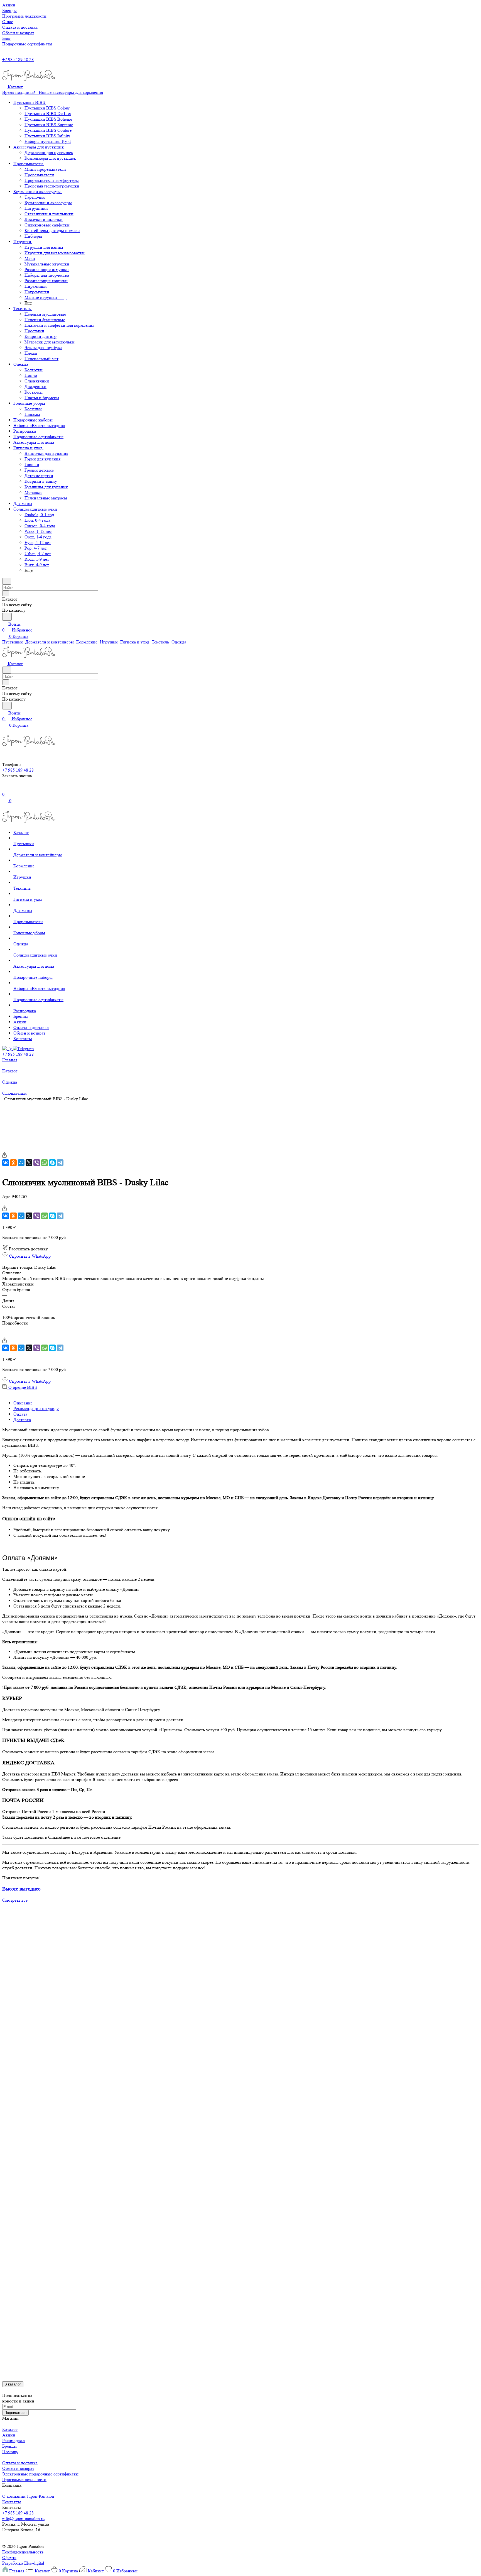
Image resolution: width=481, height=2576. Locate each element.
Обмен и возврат (18, 2468)
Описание (23, 1403)
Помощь (10, 2452)
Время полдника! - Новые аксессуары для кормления (53, 92)
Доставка (22, 1420)
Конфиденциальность (23, 2552)
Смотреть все (15, 1900)
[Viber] (37, 1163)
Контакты (12, 2502)
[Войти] (5, 788)
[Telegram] (60, 1163)
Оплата (20, 1414)
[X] (29, 1163)
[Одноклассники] (13, 1163)
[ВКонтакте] (6, 1163)
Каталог (10, 2429)
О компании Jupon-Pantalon (28, 2496)
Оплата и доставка (20, 2463)
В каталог (13, 2384)
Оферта (9, 2557)
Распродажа (14, 2440)
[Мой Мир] (21, 1163)
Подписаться (15, 2413)
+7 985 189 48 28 (18, 59)
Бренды (9, 2446)
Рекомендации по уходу (36, 1408)
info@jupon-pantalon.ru (23, 2518)
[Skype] (52, 1163)
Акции (9, 2435)
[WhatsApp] (45, 1163)
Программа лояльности (24, 2479)
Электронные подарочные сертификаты (40, 2474)
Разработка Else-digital (23, 2563)
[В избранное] (5, 1149)
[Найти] (7, 617)
